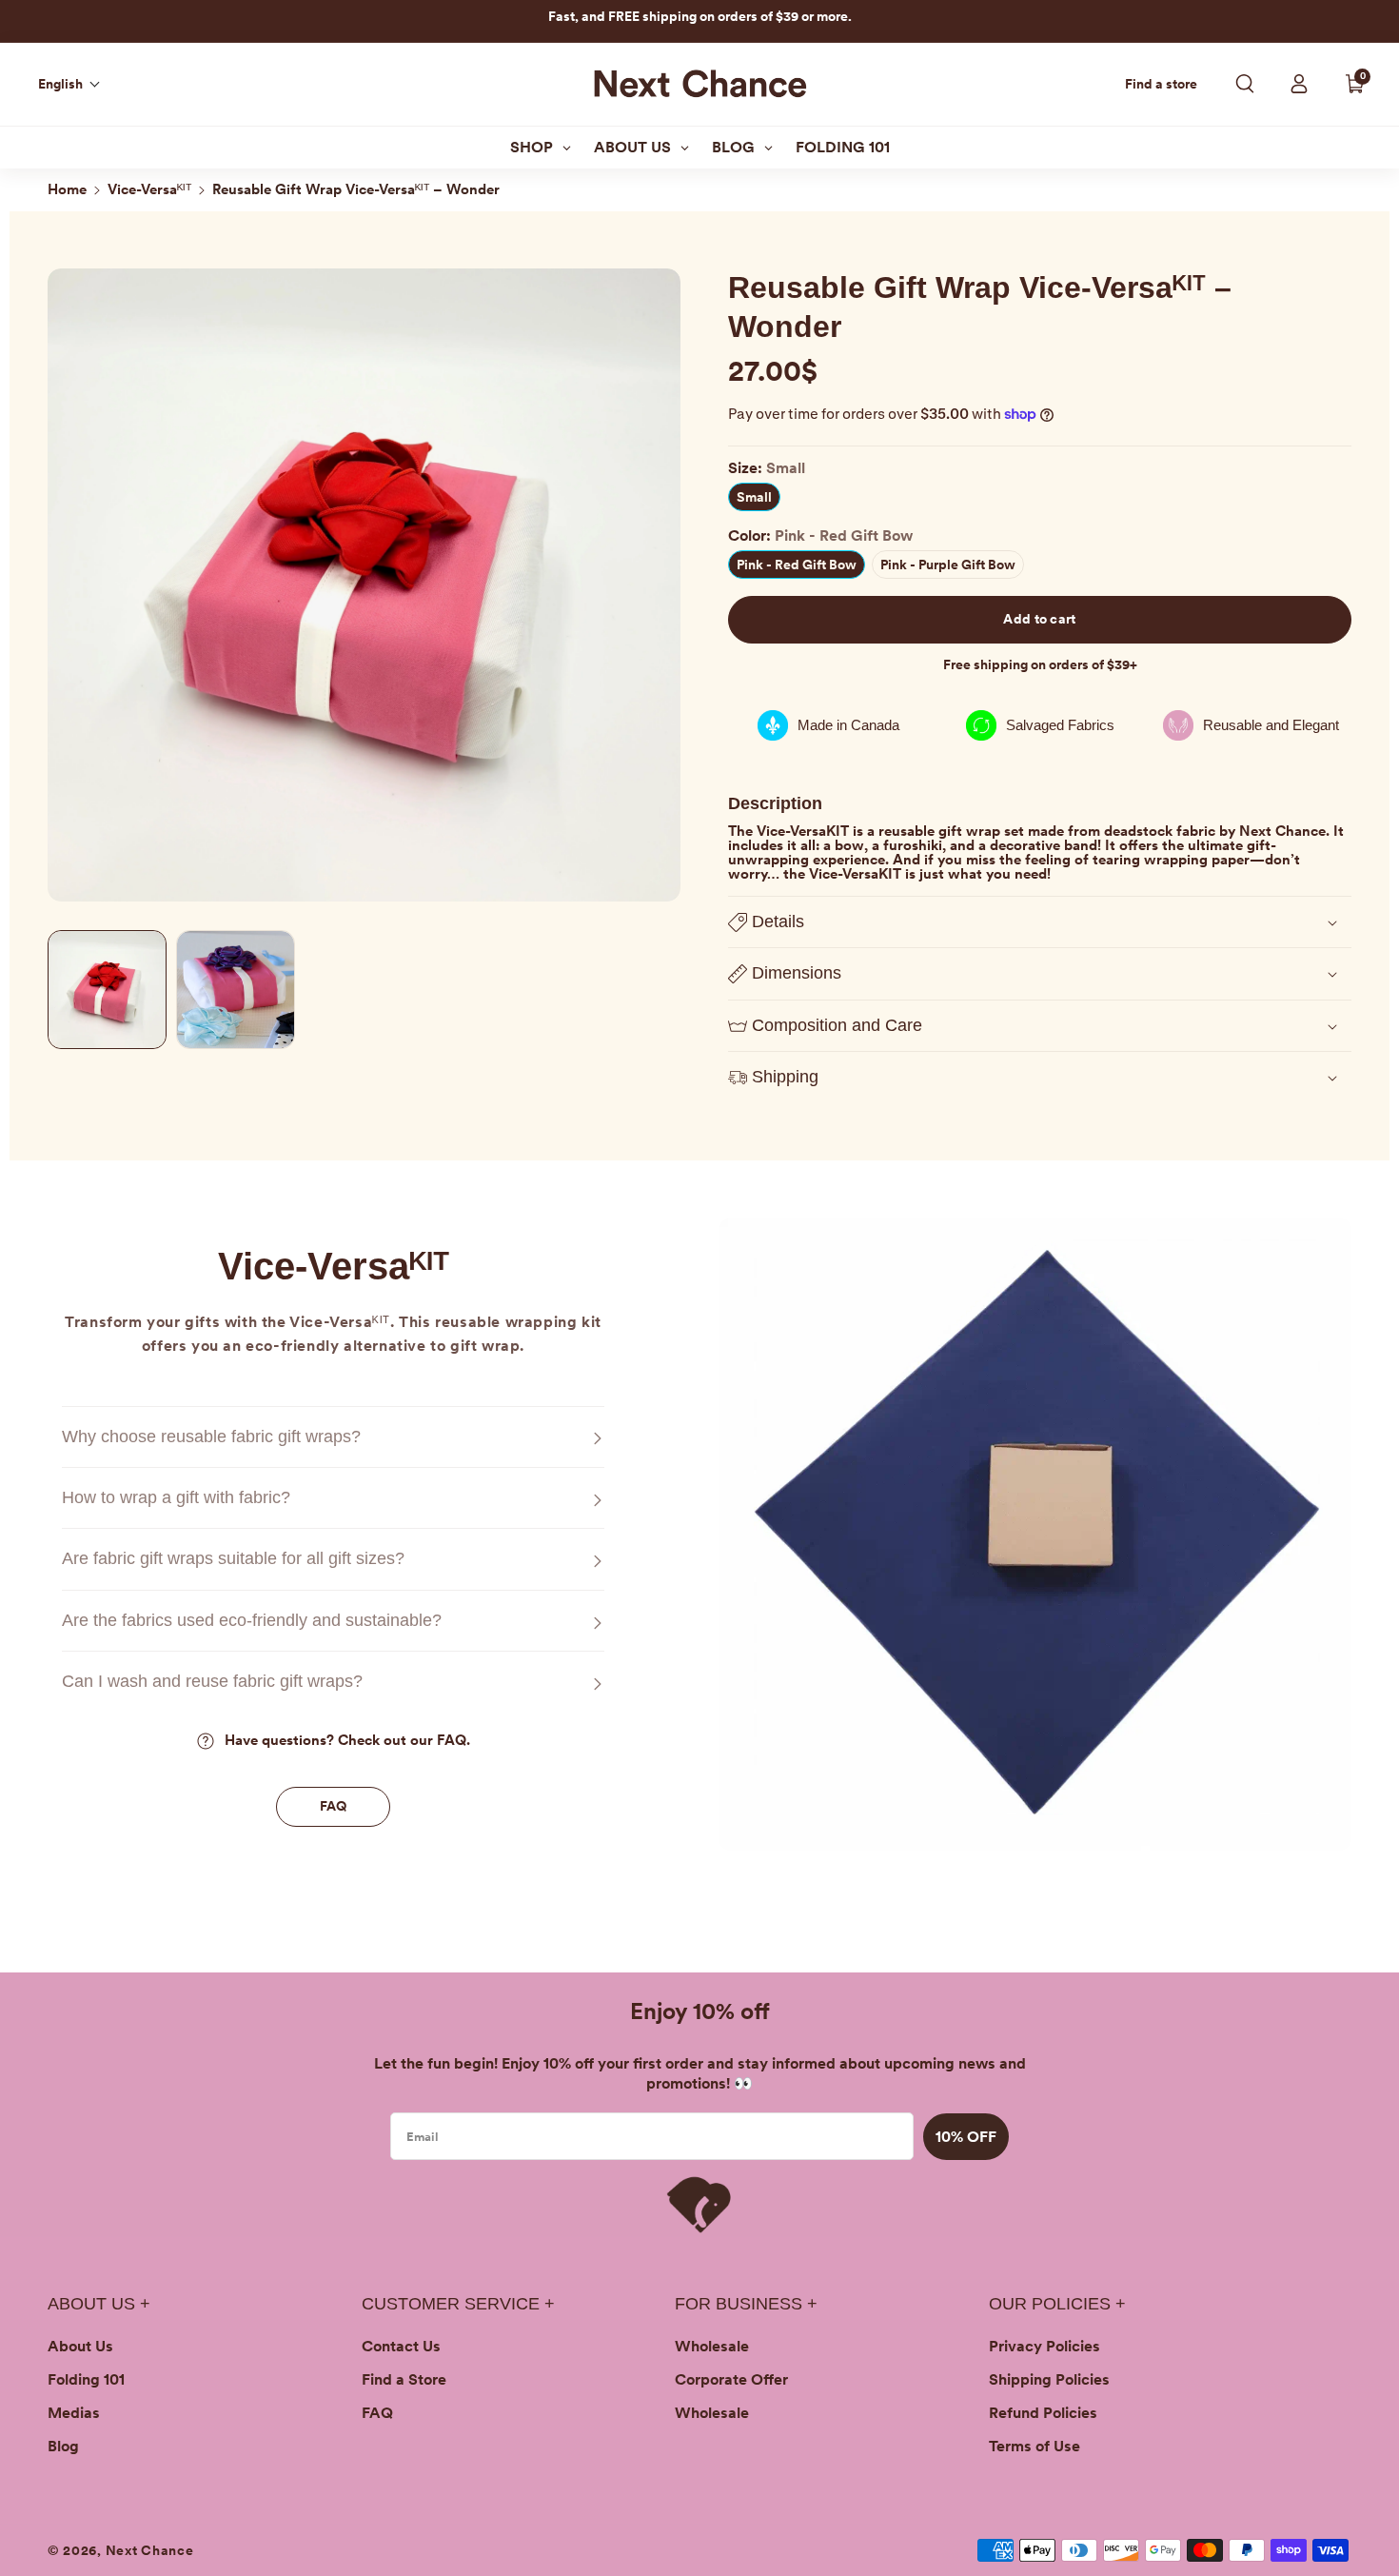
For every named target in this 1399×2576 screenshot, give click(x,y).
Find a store (1161, 84)
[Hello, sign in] (1299, 84)
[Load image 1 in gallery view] (107, 990)
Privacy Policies (1044, 2346)
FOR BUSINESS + (746, 2304)
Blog (63, 2446)
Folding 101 (86, 2379)
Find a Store (404, 2379)
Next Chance (150, 2550)
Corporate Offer (731, 2379)
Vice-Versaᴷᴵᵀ (149, 189)
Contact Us (401, 2346)
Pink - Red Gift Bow (801, 567)
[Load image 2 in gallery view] (236, 990)
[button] (69, 84)
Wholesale (712, 2346)
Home (67, 189)
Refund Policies (1043, 2413)
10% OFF (966, 2137)
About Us (80, 2346)
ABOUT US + (99, 2304)
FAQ (334, 1806)
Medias (74, 2413)
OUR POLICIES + (1057, 2304)
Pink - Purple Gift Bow (952, 567)
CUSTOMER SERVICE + (458, 2304)
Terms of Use (1034, 2446)
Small (754, 497)
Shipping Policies (1049, 2379)
